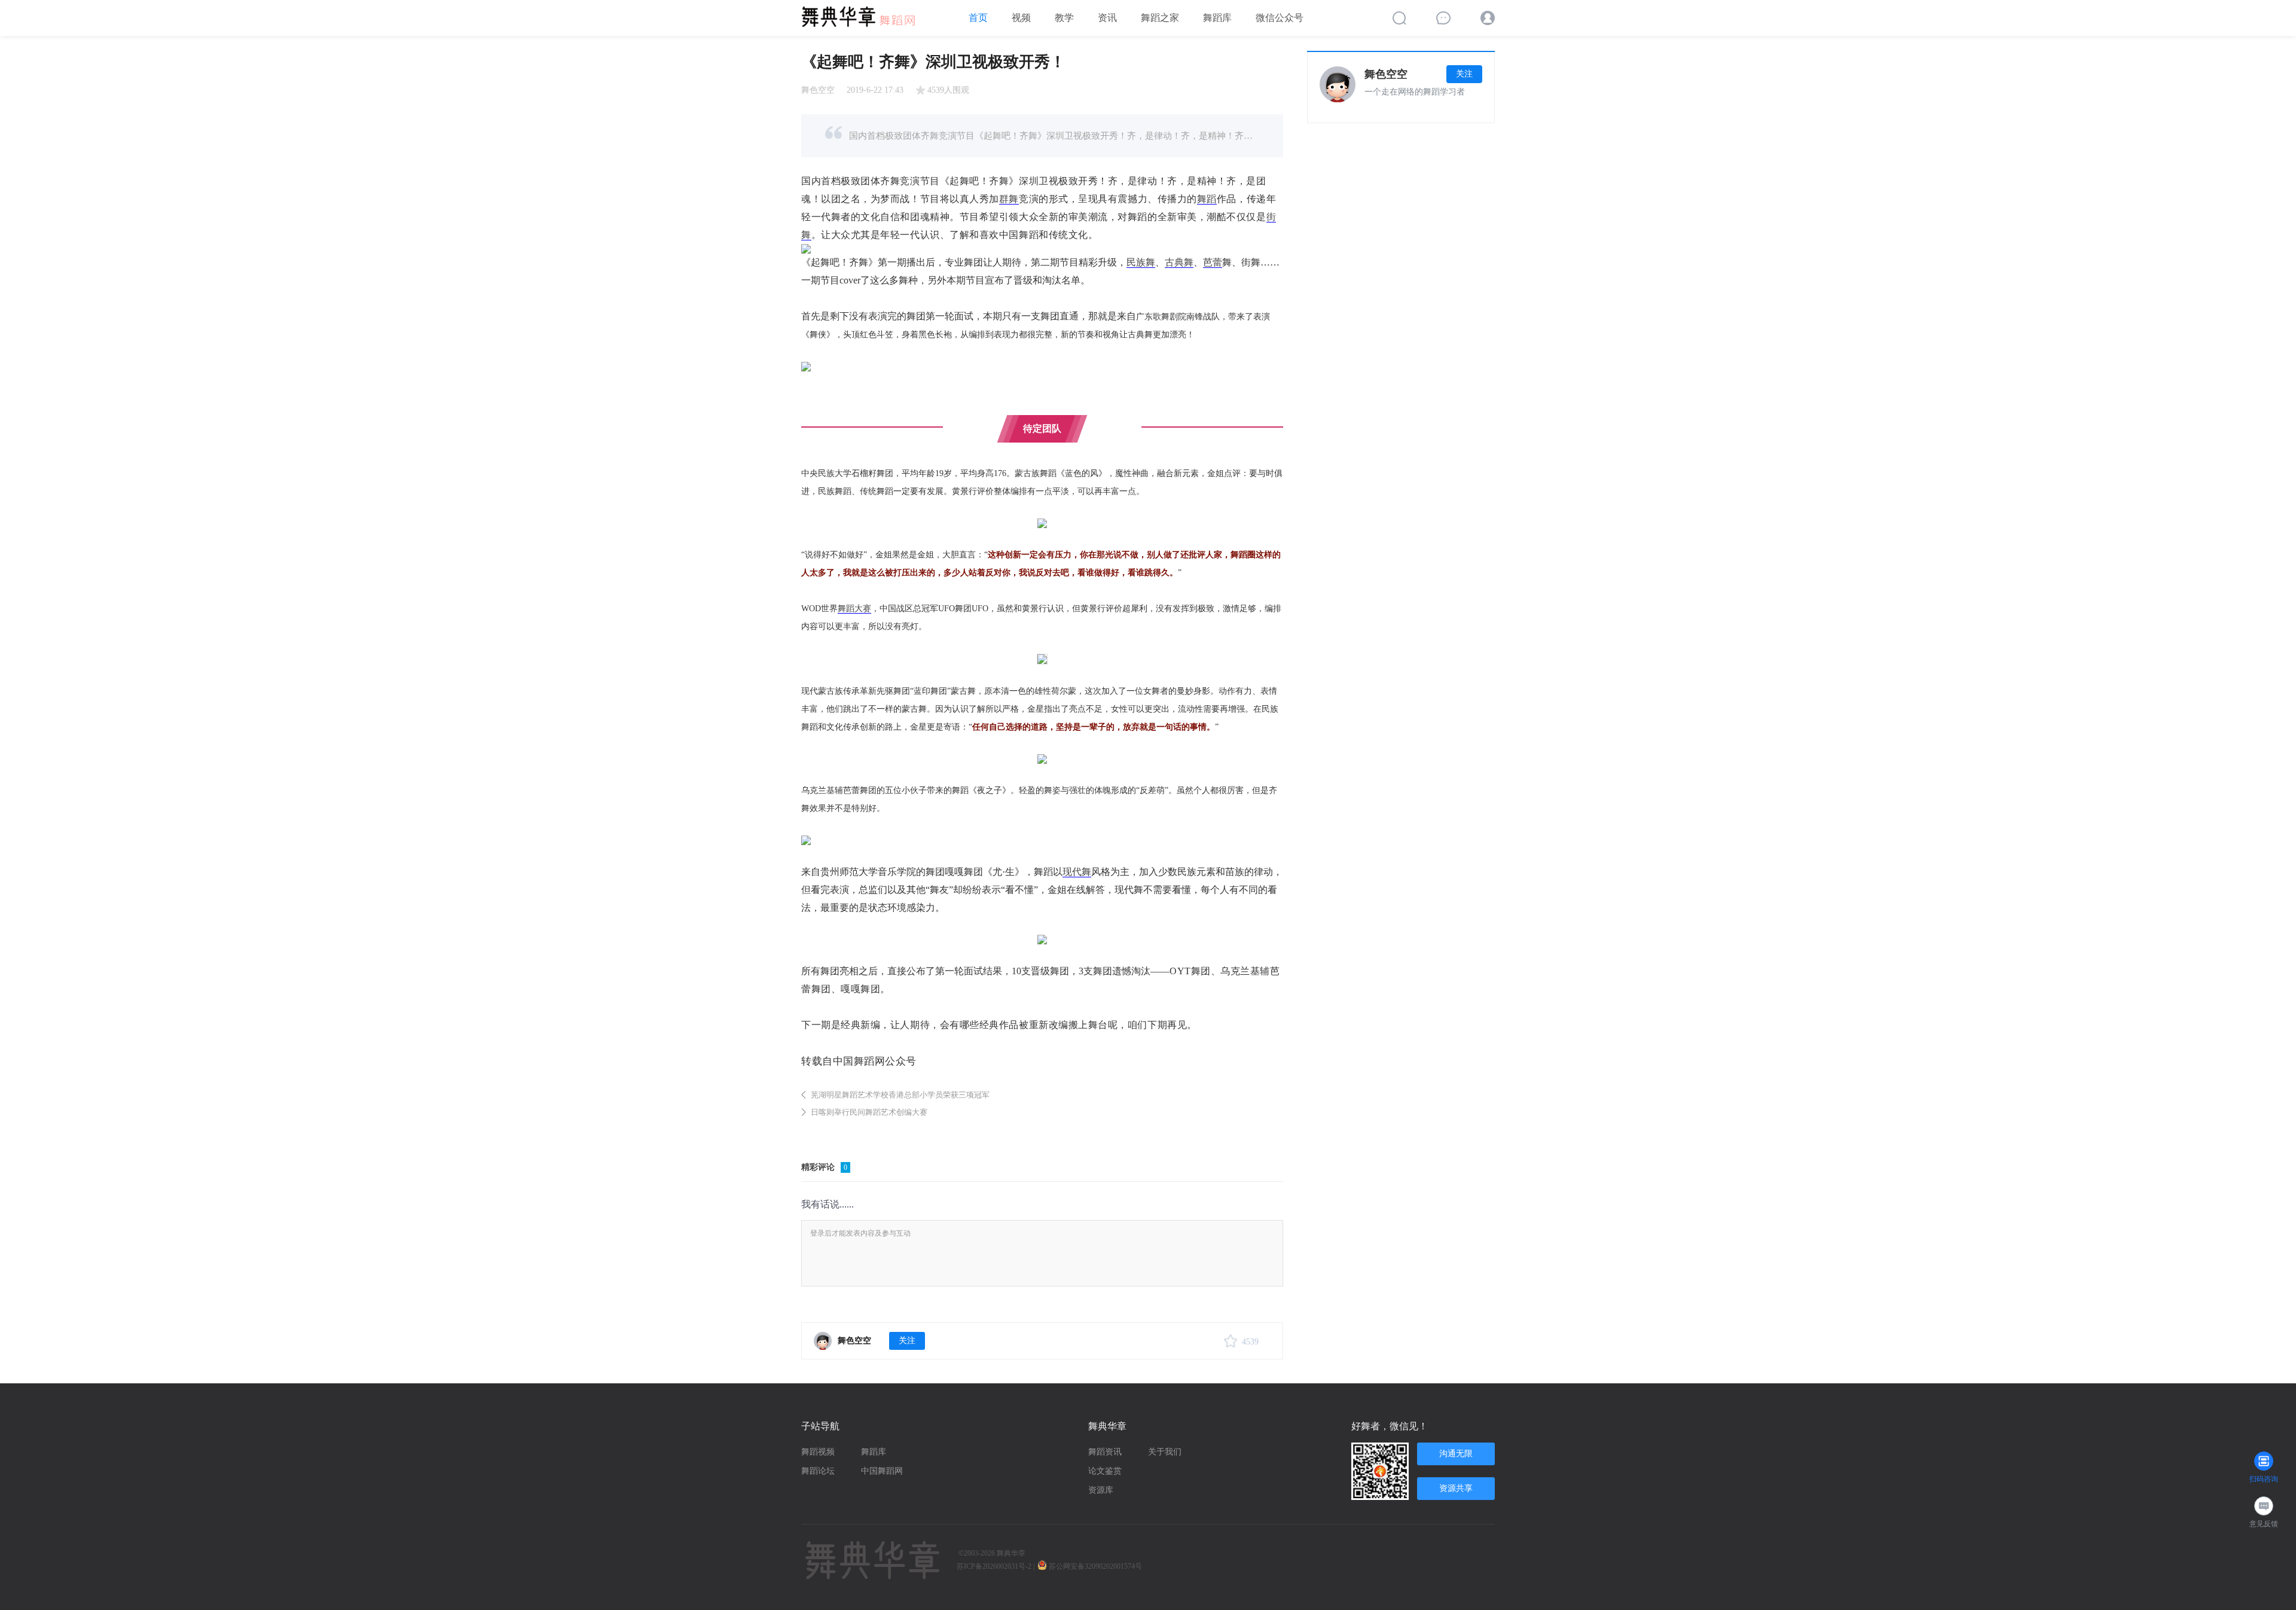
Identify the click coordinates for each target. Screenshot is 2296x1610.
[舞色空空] (823, 1341)
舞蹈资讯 (1105, 1452)
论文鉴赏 (1105, 1471)
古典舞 (1179, 262)
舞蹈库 (1217, 18)
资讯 (1107, 18)
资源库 (1101, 1490)
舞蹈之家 (1160, 18)
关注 (907, 1341)
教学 (1064, 18)
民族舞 (1141, 262)
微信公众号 (1280, 18)
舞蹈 (1207, 199)
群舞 (1009, 199)
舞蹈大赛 (854, 609)
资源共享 (1456, 1488)
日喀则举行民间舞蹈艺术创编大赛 (869, 1112)
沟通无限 (1456, 1454)
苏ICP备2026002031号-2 (994, 1566)
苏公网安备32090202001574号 (1096, 1566)
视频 (1021, 18)
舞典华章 (1011, 1553)
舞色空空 (818, 90)
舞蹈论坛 (818, 1471)
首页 (978, 18)
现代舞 (1077, 872)
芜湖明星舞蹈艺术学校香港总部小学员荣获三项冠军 (900, 1095)
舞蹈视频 (818, 1452)
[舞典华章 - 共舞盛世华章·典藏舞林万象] (864, 13)
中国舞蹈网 (882, 1471)
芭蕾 (1213, 262)
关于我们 (1165, 1452)
